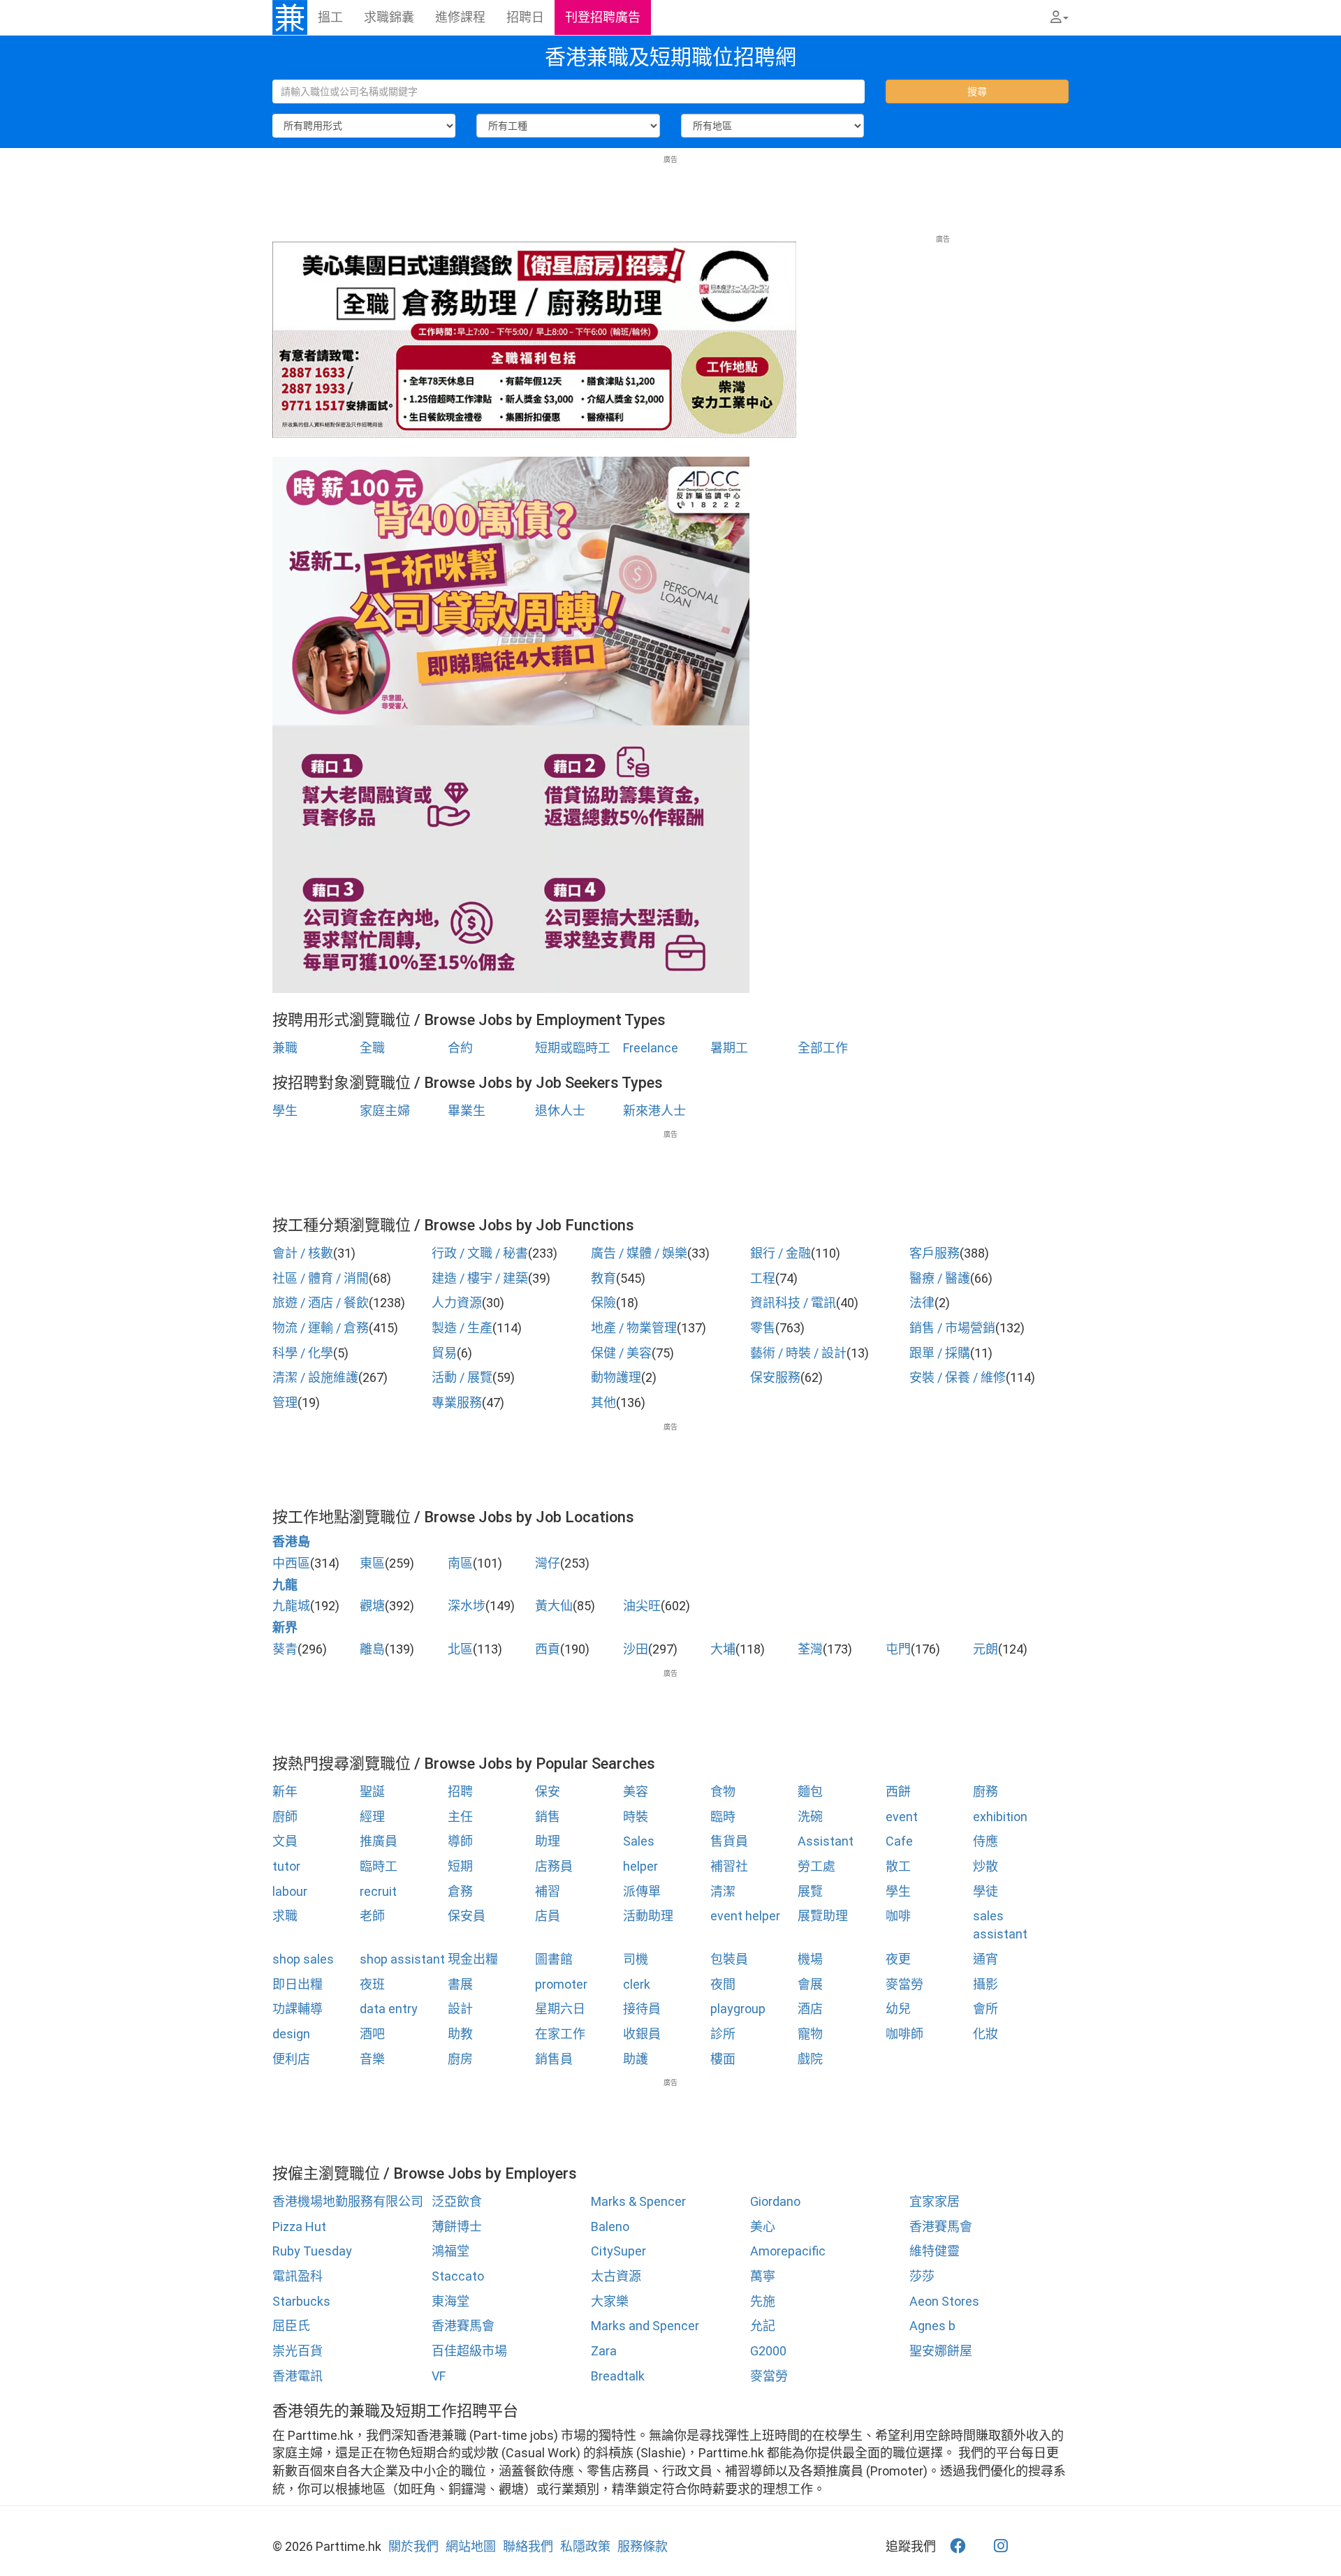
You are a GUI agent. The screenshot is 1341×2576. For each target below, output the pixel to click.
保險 (603, 1303)
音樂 (372, 2059)
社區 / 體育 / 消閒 (321, 1278)
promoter (561, 1984)
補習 (548, 1891)
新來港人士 (654, 1111)
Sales (639, 1841)
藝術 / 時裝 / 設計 (798, 1353)
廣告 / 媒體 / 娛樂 (639, 1253)
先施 (763, 2301)
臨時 (723, 1817)
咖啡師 (904, 2034)
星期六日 (560, 2009)
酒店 (810, 2009)
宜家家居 (935, 2201)
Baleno (610, 2227)
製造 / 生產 (462, 1328)
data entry (389, 2009)
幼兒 (898, 2009)
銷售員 (554, 2059)
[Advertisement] (670, 196)
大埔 (723, 1649)
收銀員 (642, 2034)
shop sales (303, 1959)
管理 (285, 1403)
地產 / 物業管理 (634, 1328)
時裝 (636, 1817)
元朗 (985, 1649)
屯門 (898, 1649)
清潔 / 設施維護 (315, 1377)
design (291, 2034)
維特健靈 (935, 2251)
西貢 (548, 1649)
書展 (460, 1984)
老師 (372, 1916)
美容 (636, 1791)
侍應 (985, 1841)
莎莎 (922, 2276)
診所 (723, 2034)
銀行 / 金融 (781, 1253)
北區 (460, 1649)
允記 (763, 2326)
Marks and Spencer (645, 2326)
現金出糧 (473, 1959)
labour (290, 1891)
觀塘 (372, 1606)
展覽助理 (823, 1916)
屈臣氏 (291, 2326)
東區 (372, 1563)
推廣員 (379, 1841)
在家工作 (560, 2034)
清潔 (723, 1891)
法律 (922, 1303)
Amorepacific (788, 2251)
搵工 (330, 17)
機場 (810, 1959)
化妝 (985, 2034)
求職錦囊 (389, 17)
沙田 (636, 1649)
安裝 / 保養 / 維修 (958, 1377)
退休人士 (560, 1111)
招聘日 (525, 17)
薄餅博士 (457, 2227)
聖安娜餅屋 (941, 2351)
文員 (285, 1841)
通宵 (985, 1959)
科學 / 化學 (303, 1353)
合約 (460, 1048)
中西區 (291, 1563)
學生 (285, 1111)
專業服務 (457, 1403)
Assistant (826, 1841)
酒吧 (372, 2034)
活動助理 (648, 1916)
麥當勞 (904, 1984)
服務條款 (643, 2546)
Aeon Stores (944, 2301)
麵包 (810, 1791)
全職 (372, 1048)
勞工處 (816, 1866)
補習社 (729, 1866)
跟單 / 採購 (940, 1353)
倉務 (460, 1891)
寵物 (810, 2034)
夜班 (372, 1984)
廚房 (460, 2059)
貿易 (444, 1353)
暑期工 (729, 1048)
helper (640, 1866)
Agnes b (932, 2326)
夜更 (898, 1959)
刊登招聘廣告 (603, 17)
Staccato (458, 2276)
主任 (460, 1817)
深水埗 (467, 1606)
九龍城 (291, 1606)
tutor (286, 1866)
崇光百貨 (298, 2351)
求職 (285, 1916)
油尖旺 (642, 1606)
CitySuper (618, 2251)
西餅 (898, 1791)
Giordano (775, 2201)
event (902, 1817)
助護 (636, 2059)
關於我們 (413, 2546)
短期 (460, 1866)
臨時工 (379, 1866)
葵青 (285, 1649)
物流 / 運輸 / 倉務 (321, 1328)
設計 (460, 2009)
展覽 (810, 1891)
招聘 (460, 1791)
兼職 (285, 1048)
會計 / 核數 (303, 1253)
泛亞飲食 (457, 2201)
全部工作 (823, 1048)
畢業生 (467, 1111)
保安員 (467, 1916)
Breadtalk (618, 2376)
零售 (763, 1328)
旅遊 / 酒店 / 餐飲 (321, 1303)
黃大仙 (554, 1606)
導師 (460, 1841)
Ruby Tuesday (312, 2251)
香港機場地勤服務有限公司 (348, 2201)
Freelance (651, 1048)
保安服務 (775, 1377)
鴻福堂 (450, 2251)
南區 (460, 1563)
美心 (763, 2227)
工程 (763, 1278)
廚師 (285, 1817)
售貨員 (729, 1841)
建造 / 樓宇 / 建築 (480, 1278)
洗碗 (810, 1817)
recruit (378, 1891)
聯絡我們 (528, 2546)
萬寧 (763, 2276)
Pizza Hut (299, 2227)
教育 (603, 1278)
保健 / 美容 (621, 1353)
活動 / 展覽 (462, 1377)
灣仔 (548, 1563)
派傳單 (642, 1891)
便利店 (291, 2059)
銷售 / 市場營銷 (952, 1328)
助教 (460, 2034)
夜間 (723, 1984)
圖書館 (554, 1959)
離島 (372, 1649)
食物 (723, 1791)
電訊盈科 (298, 2276)
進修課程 (460, 17)
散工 (898, 1866)
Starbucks (301, 2301)
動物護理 (616, 1377)
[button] (1060, 17)
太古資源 (616, 2276)
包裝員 (729, 1959)
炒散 (985, 1866)
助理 (548, 1841)
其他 (603, 1403)
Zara (604, 2351)
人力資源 (457, 1303)
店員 (548, 1916)
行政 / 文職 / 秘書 (480, 1253)
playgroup (738, 2009)
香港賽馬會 (941, 2227)
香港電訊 (298, 2376)
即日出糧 (298, 1984)
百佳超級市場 (469, 2351)
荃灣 (810, 1649)
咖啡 (898, 1916)
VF (439, 2376)
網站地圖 (471, 2546)
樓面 (723, 2059)
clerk (637, 1984)
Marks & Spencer (638, 2201)
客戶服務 (935, 1253)
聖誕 (372, 1791)
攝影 (985, 1984)
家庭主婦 (385, 1111)
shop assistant (402, 1959)
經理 (372, 1817)
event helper (745, 1916)
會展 (810, 1984)
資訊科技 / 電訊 (793, 1303)
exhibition (1000, 1817)
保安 (548, 1791)
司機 (636, 1959)
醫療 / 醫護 (940, 1278)
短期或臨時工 (573, 1048)
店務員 (554, 1866)
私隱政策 (585, 2546)
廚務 (985, 1791)
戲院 (810, 2059)
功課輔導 (298, 2009)
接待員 (642, 2009)
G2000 (768, 2351)
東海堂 (450, 2301)
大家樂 (610, 2301)
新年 (285, 1791)
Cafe (899, 1841)
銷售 (548, 1817)
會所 (985, 2009)
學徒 (985, 1891)
